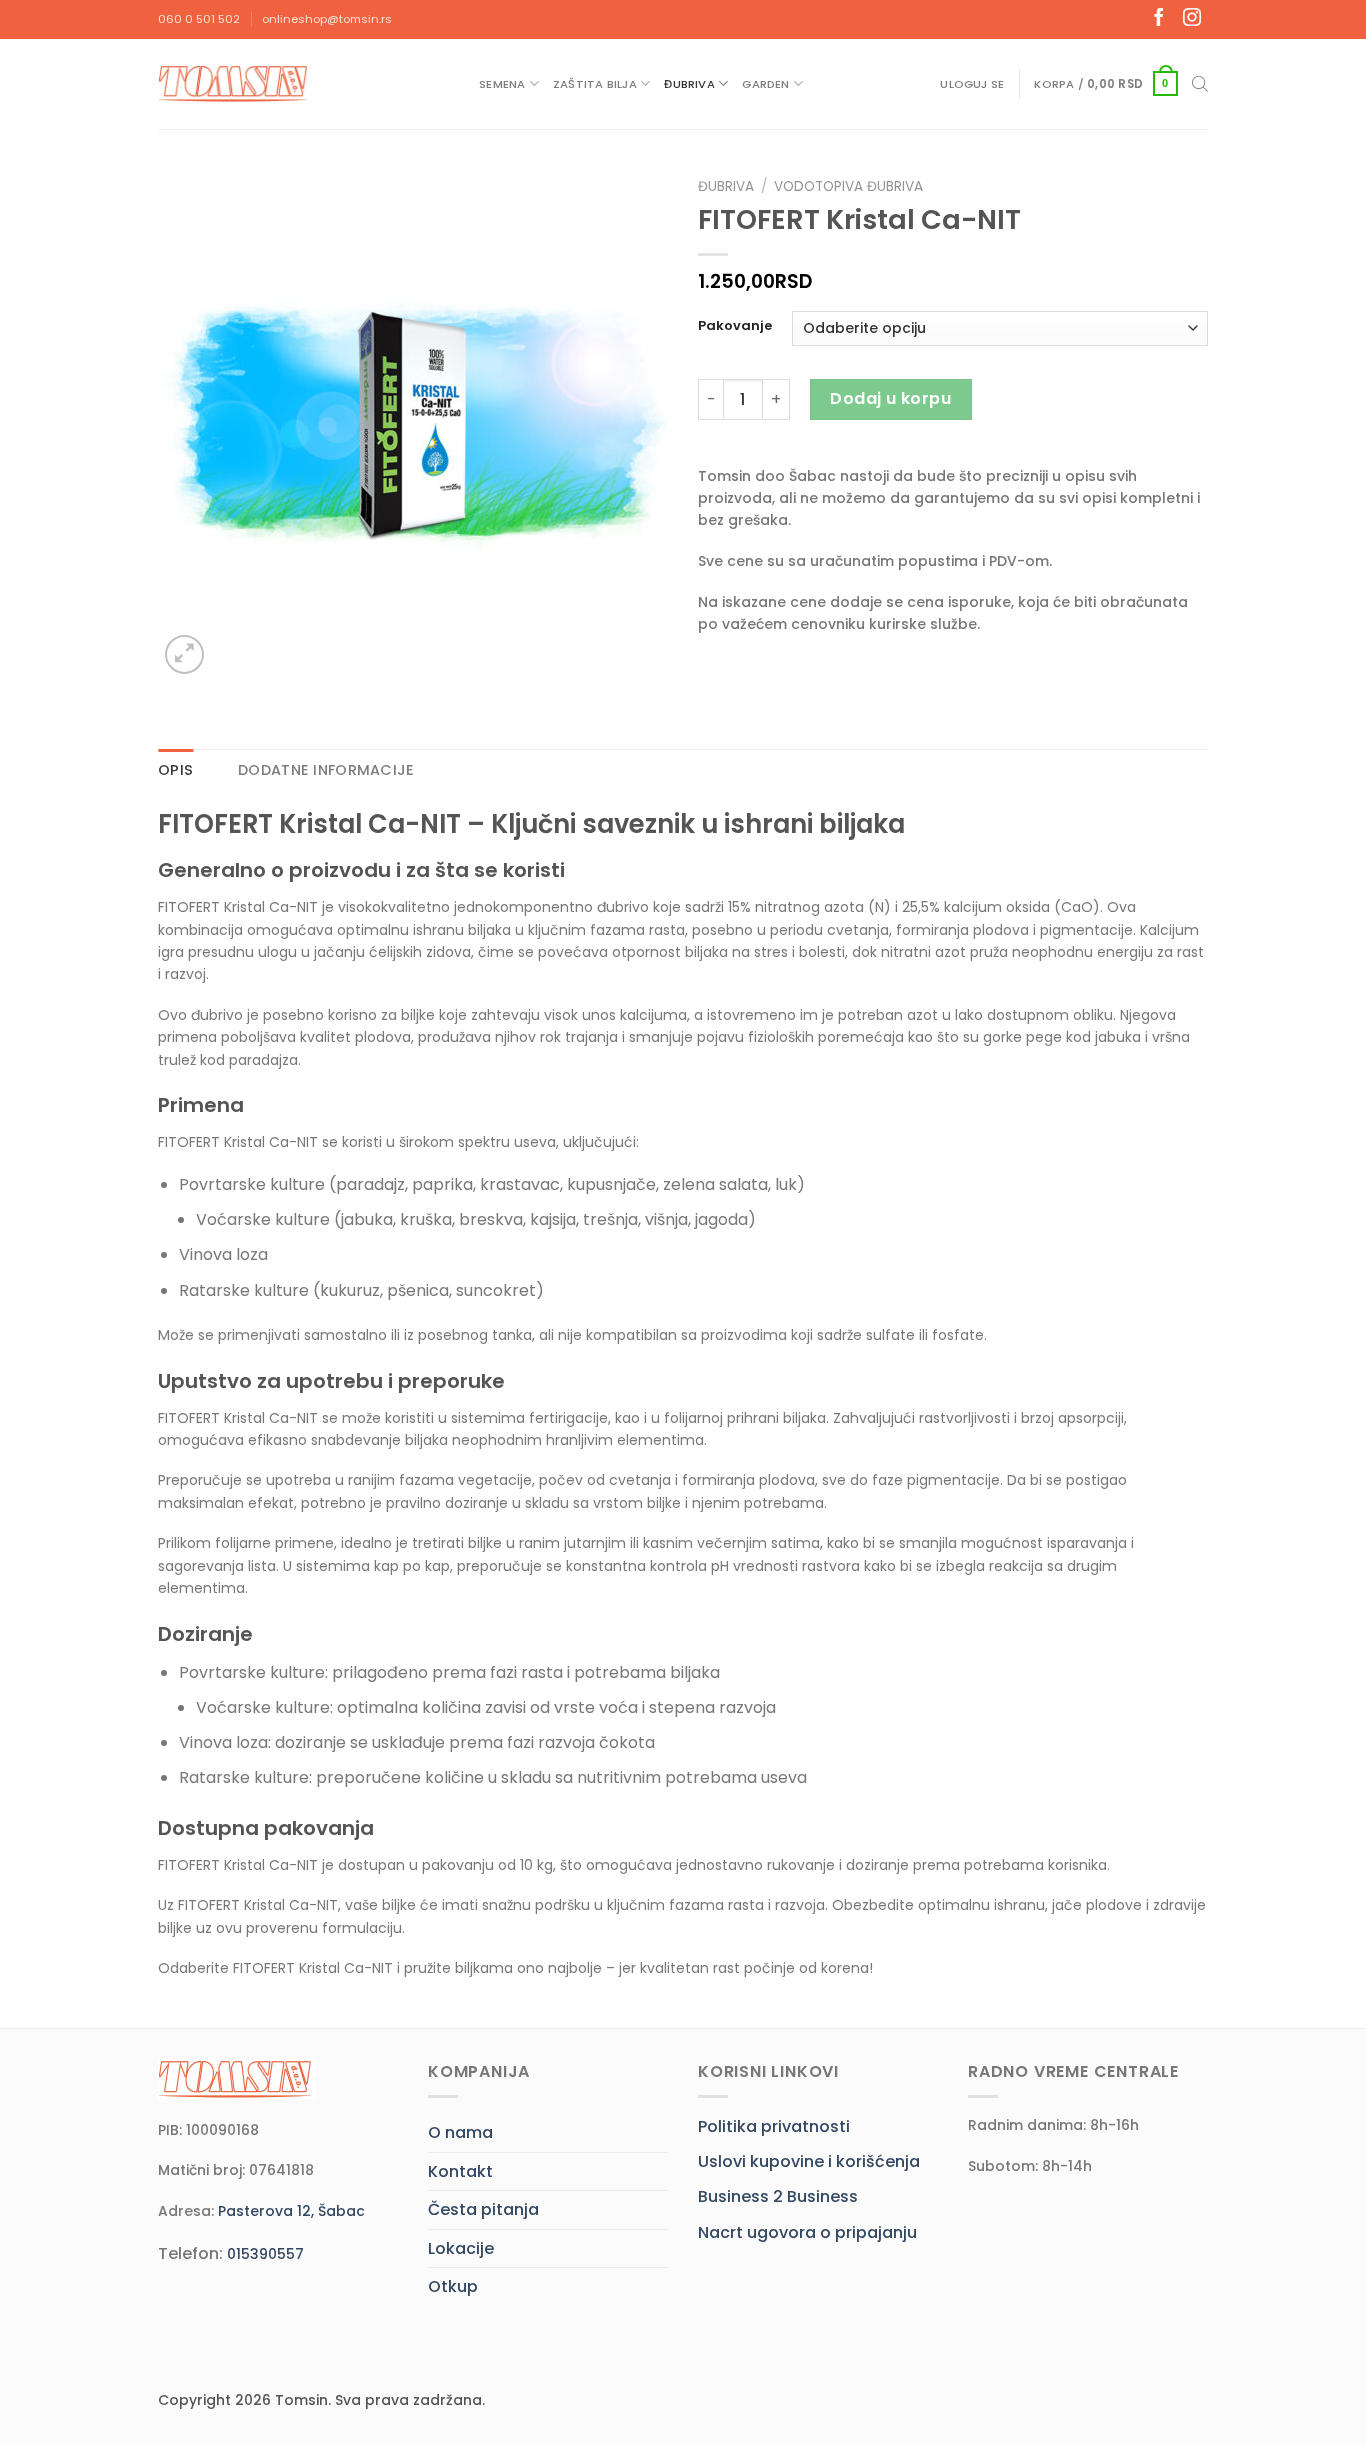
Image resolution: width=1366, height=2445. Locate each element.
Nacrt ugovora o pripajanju (807, 2232)
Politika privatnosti (774, 2126)
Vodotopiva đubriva (848, 186)
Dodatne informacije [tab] (326, 770)
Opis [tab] (175, 770)
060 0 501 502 (199, 19)
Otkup (453, 2286)
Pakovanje (735, 326)
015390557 (265, 2254)
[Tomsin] (235, 83)
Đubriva (689, 84)
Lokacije (461, 2248)
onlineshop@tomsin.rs (327, 19)
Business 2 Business (778, 2196)
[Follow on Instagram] (1192, 19)
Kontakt (460, 2171)
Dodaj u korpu (890, 398)
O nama (460, 2132)
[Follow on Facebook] (1159, 19)
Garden (765, 84)
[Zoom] (184, 654)
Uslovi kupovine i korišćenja (809, 2161)
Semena (502, 84)
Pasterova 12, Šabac (291, 2211)
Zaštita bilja (595, 84)
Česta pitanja (483, 2209)
